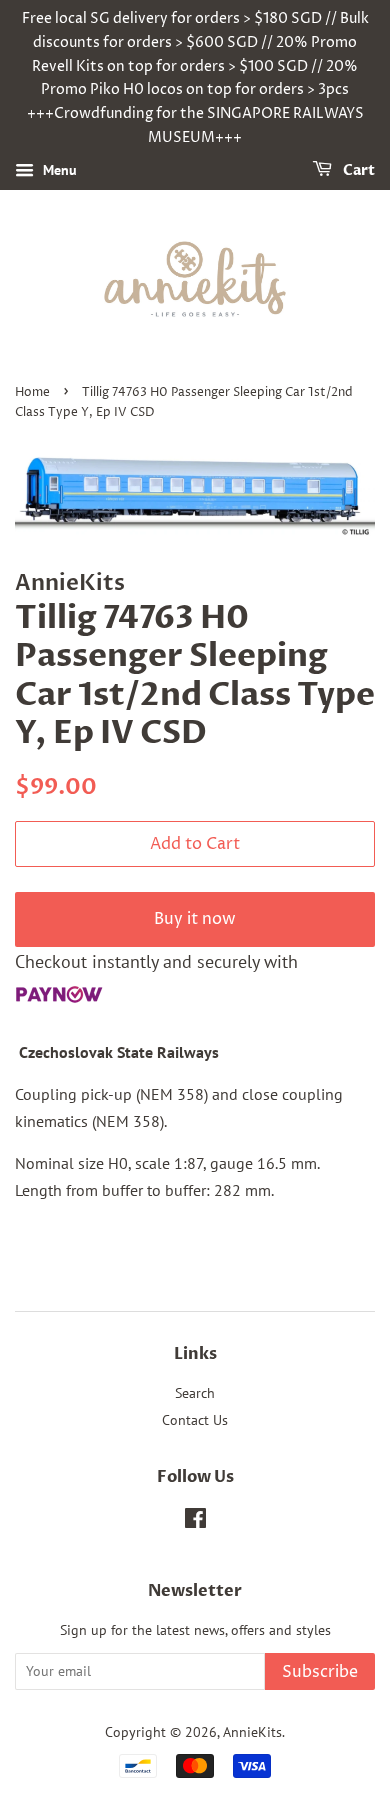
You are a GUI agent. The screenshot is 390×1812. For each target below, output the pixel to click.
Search (195, 1393)
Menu (58, 170)
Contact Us (195, 1420)
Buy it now (195, 919)
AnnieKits (252, 1732)
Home (32, 392)
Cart (357, 170)
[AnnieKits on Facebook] (195, 1522)
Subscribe (320, 1672)
